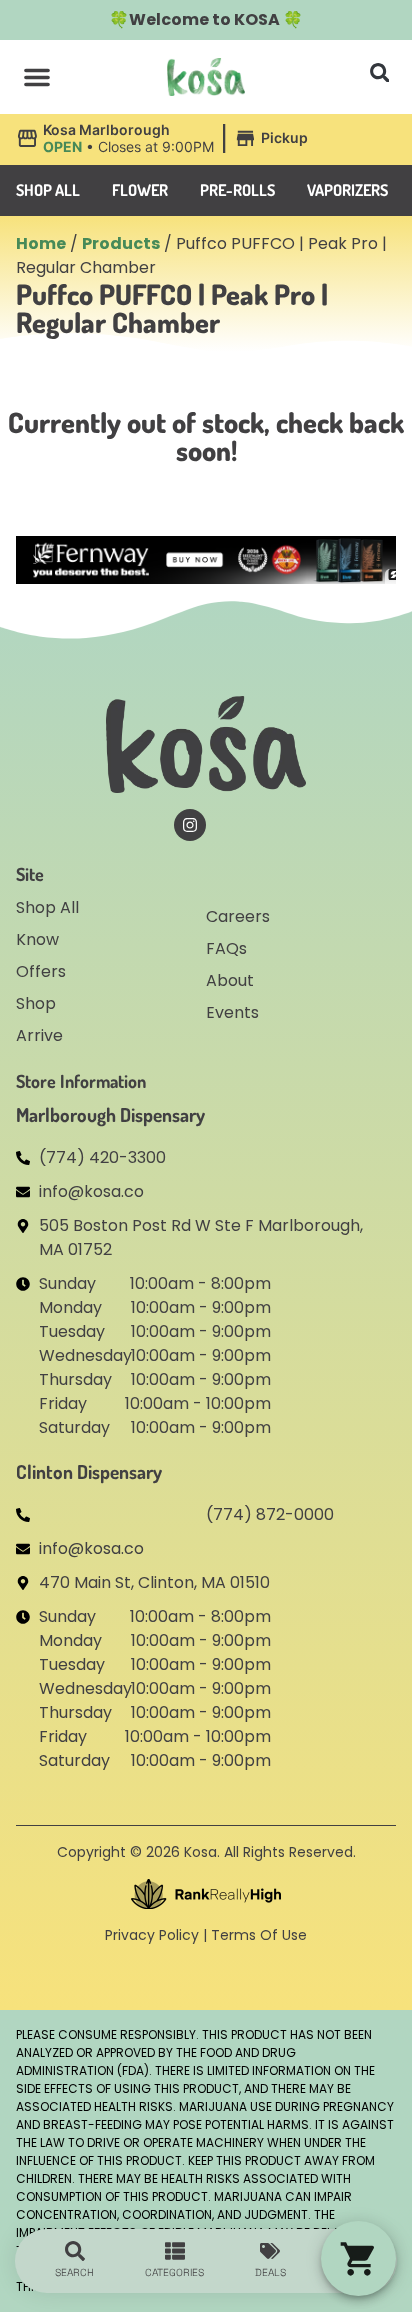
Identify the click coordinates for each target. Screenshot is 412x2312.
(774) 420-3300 (102, 1157)
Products (121, 243)
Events (232, 1012)
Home (41, 243)
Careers (238, 916)
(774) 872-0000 (270, 1514)
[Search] (75, 2251)
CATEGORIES (174, 2272)
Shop (36, 1003)
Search (74, 2272)
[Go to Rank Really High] (206, 1894)
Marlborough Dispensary (110, 1114)
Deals (270, 2272)
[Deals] (270, 2251)
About (230, 980)
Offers (41, 971)
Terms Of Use (259, 1935)
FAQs (226, 948)
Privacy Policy (152, 1935)
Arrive (39, 1035)
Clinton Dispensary (89, 1471)
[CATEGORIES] (175, 2251)
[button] (37, 77)
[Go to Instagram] (190, 825)
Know (37, 939)
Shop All (47, 907)
